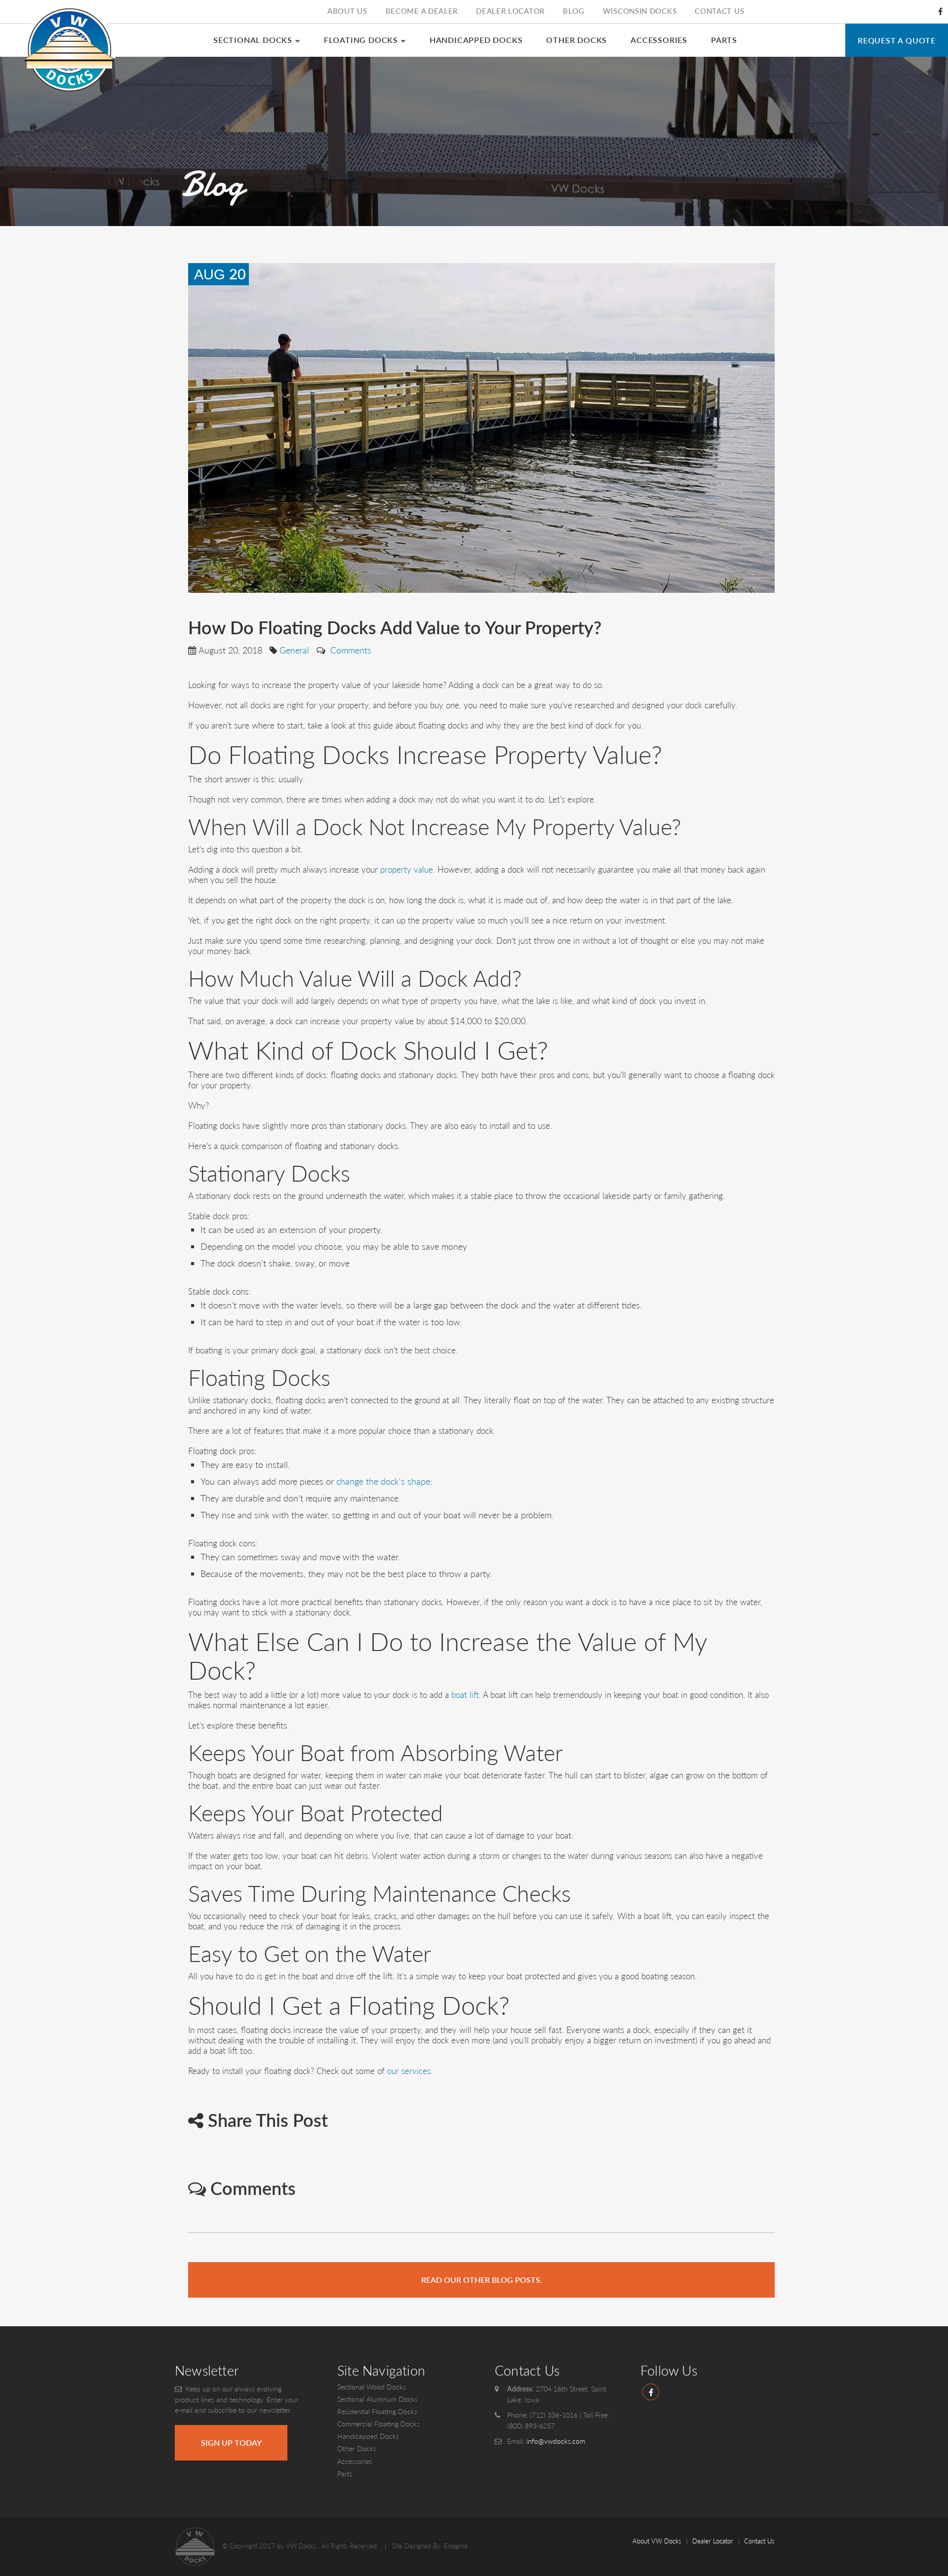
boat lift (465, 1695)
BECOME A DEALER (422, 11)
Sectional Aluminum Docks (377, 2399)
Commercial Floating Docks (378, 2424)
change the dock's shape (383, 1481)
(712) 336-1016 (554, 2415)
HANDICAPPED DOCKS (476, 40)
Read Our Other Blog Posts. (482, 2280)
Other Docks (357, 2448)
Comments (350, 650)
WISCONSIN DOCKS (640, 11)
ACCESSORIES (659, 40)
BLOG (574, 11)
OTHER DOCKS (576, 40)
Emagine (456, 2546)
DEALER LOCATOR (510, 11)
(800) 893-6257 (531, 2426)
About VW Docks (657, 2541)
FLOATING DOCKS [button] (361, 40)
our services (409, 2071)
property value (407, 869)
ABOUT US (347, 11)
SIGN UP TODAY (231, 2442)
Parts (345, 2474)
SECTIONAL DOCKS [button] (253, 40)
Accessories (355, 2461)
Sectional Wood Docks (372, 2387)
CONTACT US (719, 11)
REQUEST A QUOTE (897, 40)
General (294, 650)
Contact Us (759, 2541)
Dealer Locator (713, 2541)
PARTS (724, 40)
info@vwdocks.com (556, 2441)
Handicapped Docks (368, 2436)
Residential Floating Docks (377, 2411)
